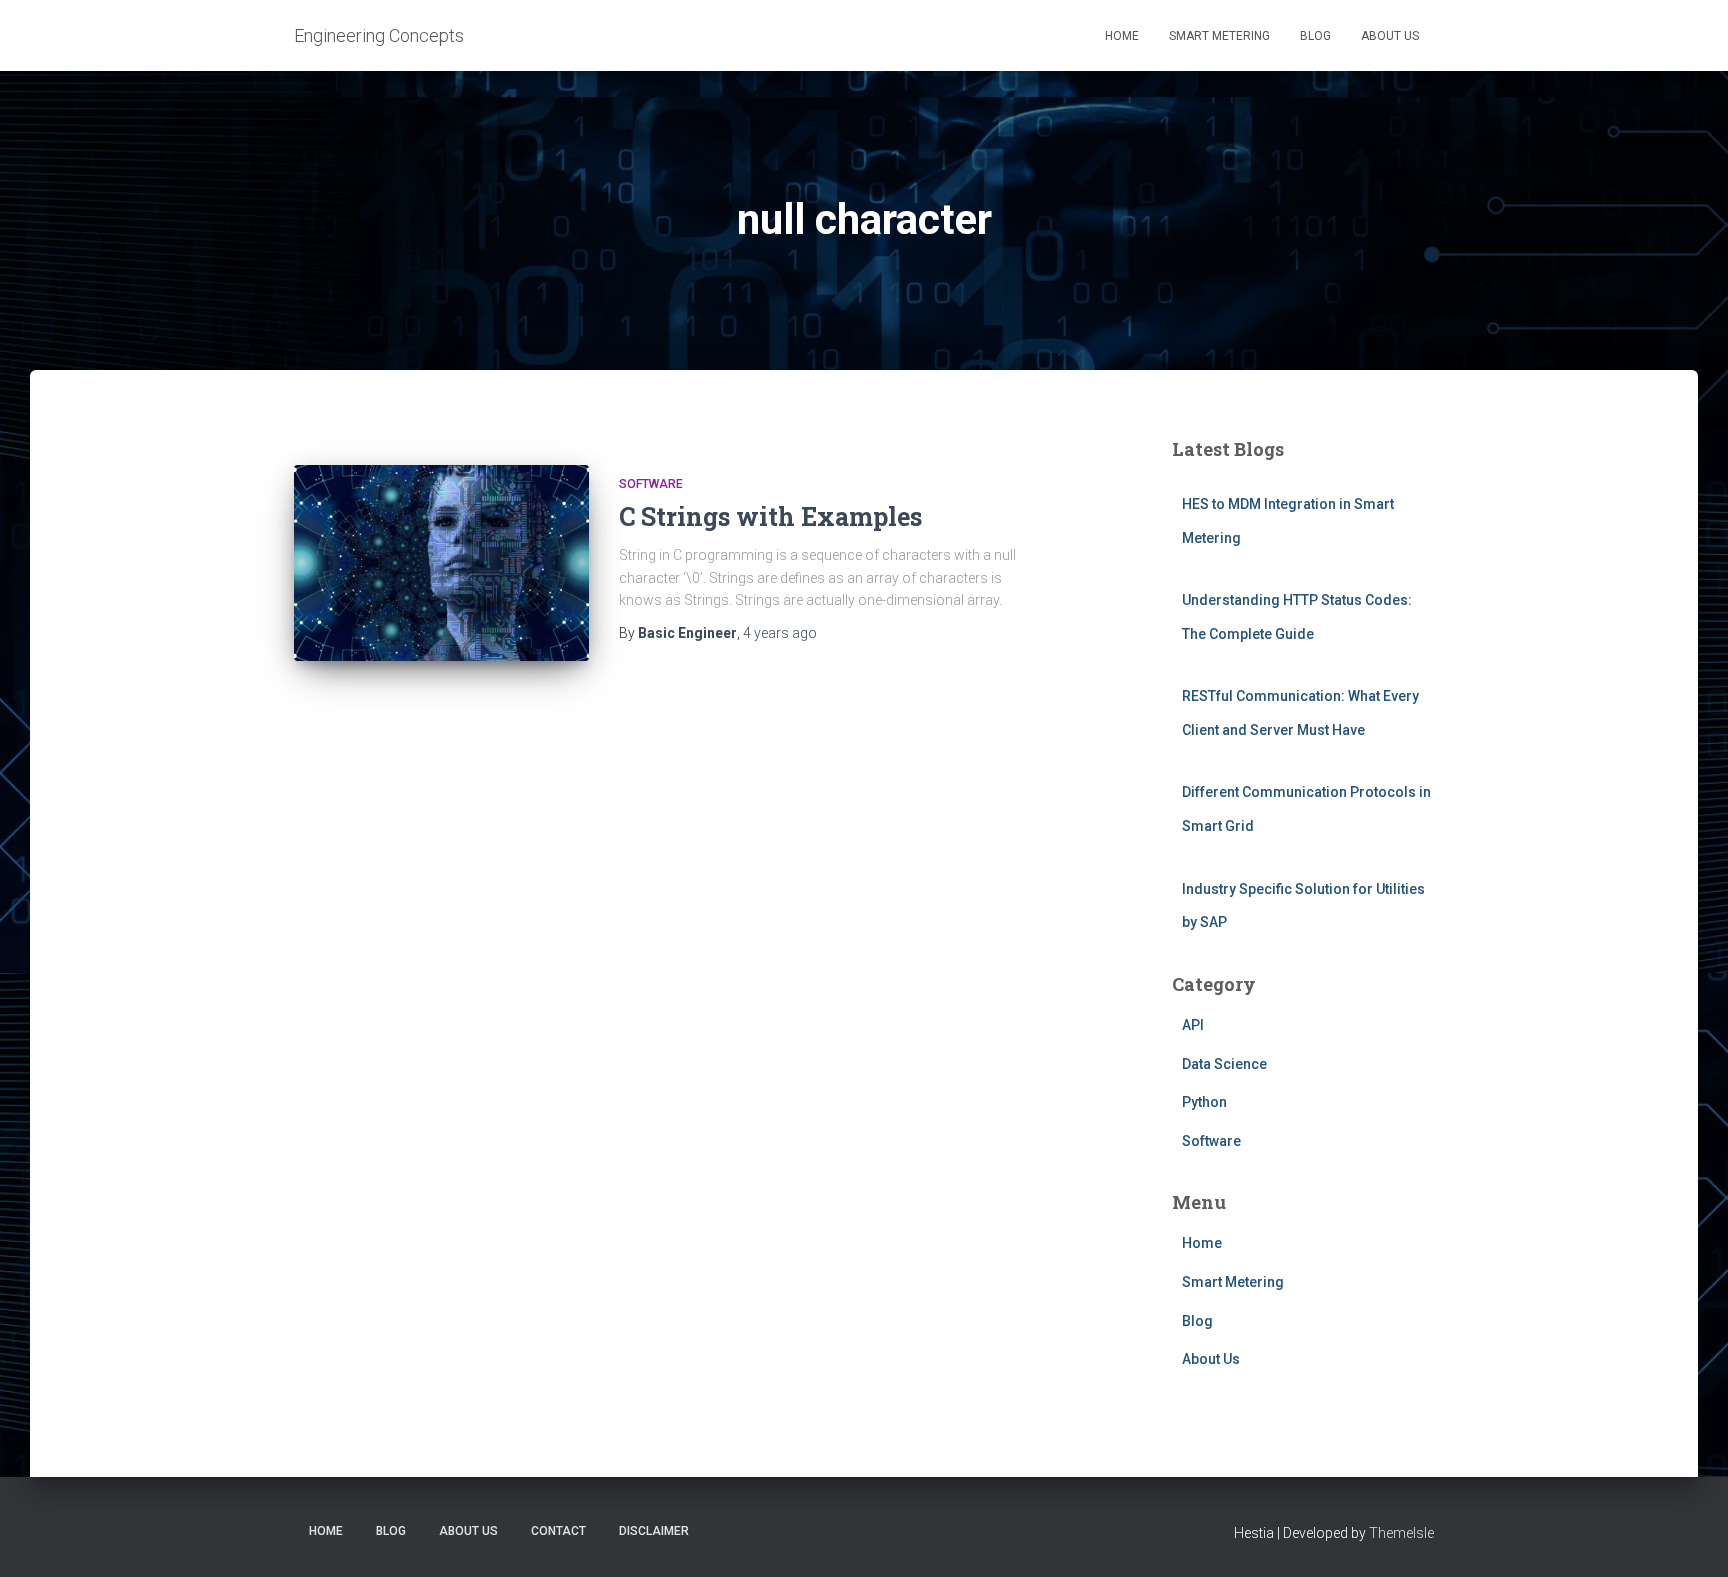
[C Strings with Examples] (441, 563)
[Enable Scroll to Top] (1688, 1537)
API (1193, 1025)
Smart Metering (1219, 36)
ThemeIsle (1401, 1533)
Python (1204, 1102)
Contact (558, 1531)
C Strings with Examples (770, 516)
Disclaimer (654, 1531)
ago (780, 633)
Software (651, 484)
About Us (1390, 36)
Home (1122, 36)
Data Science (1224, 1064)
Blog (1315, 36)
